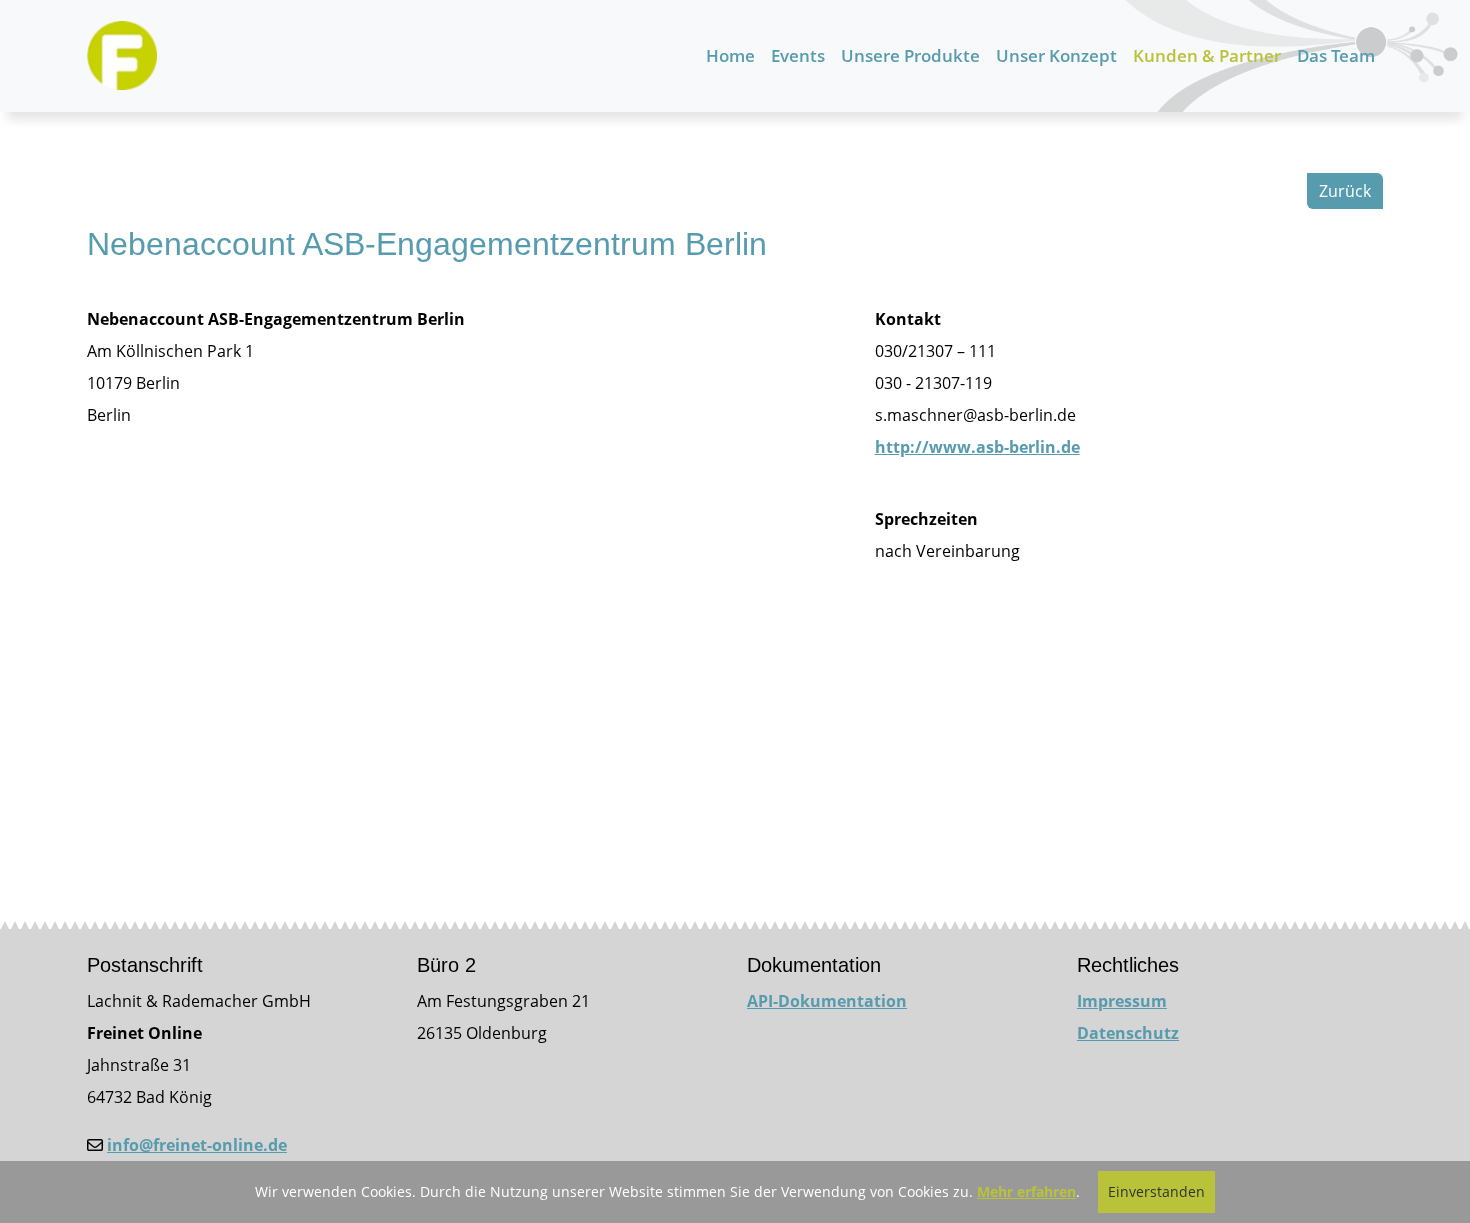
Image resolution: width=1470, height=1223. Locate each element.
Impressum (1122, 1001)
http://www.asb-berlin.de (977, 447)
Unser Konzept (1056, 55)
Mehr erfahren (1026, 1191)
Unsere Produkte (910, 55)
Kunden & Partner (1207, 55)
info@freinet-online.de (197, 1145)
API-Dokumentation (827, 1001)
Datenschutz (1128, 1033)
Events (798, 55)
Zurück (1345, 191)
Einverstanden (1156, 1191)
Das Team (1336, 55)
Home (730, 55)
